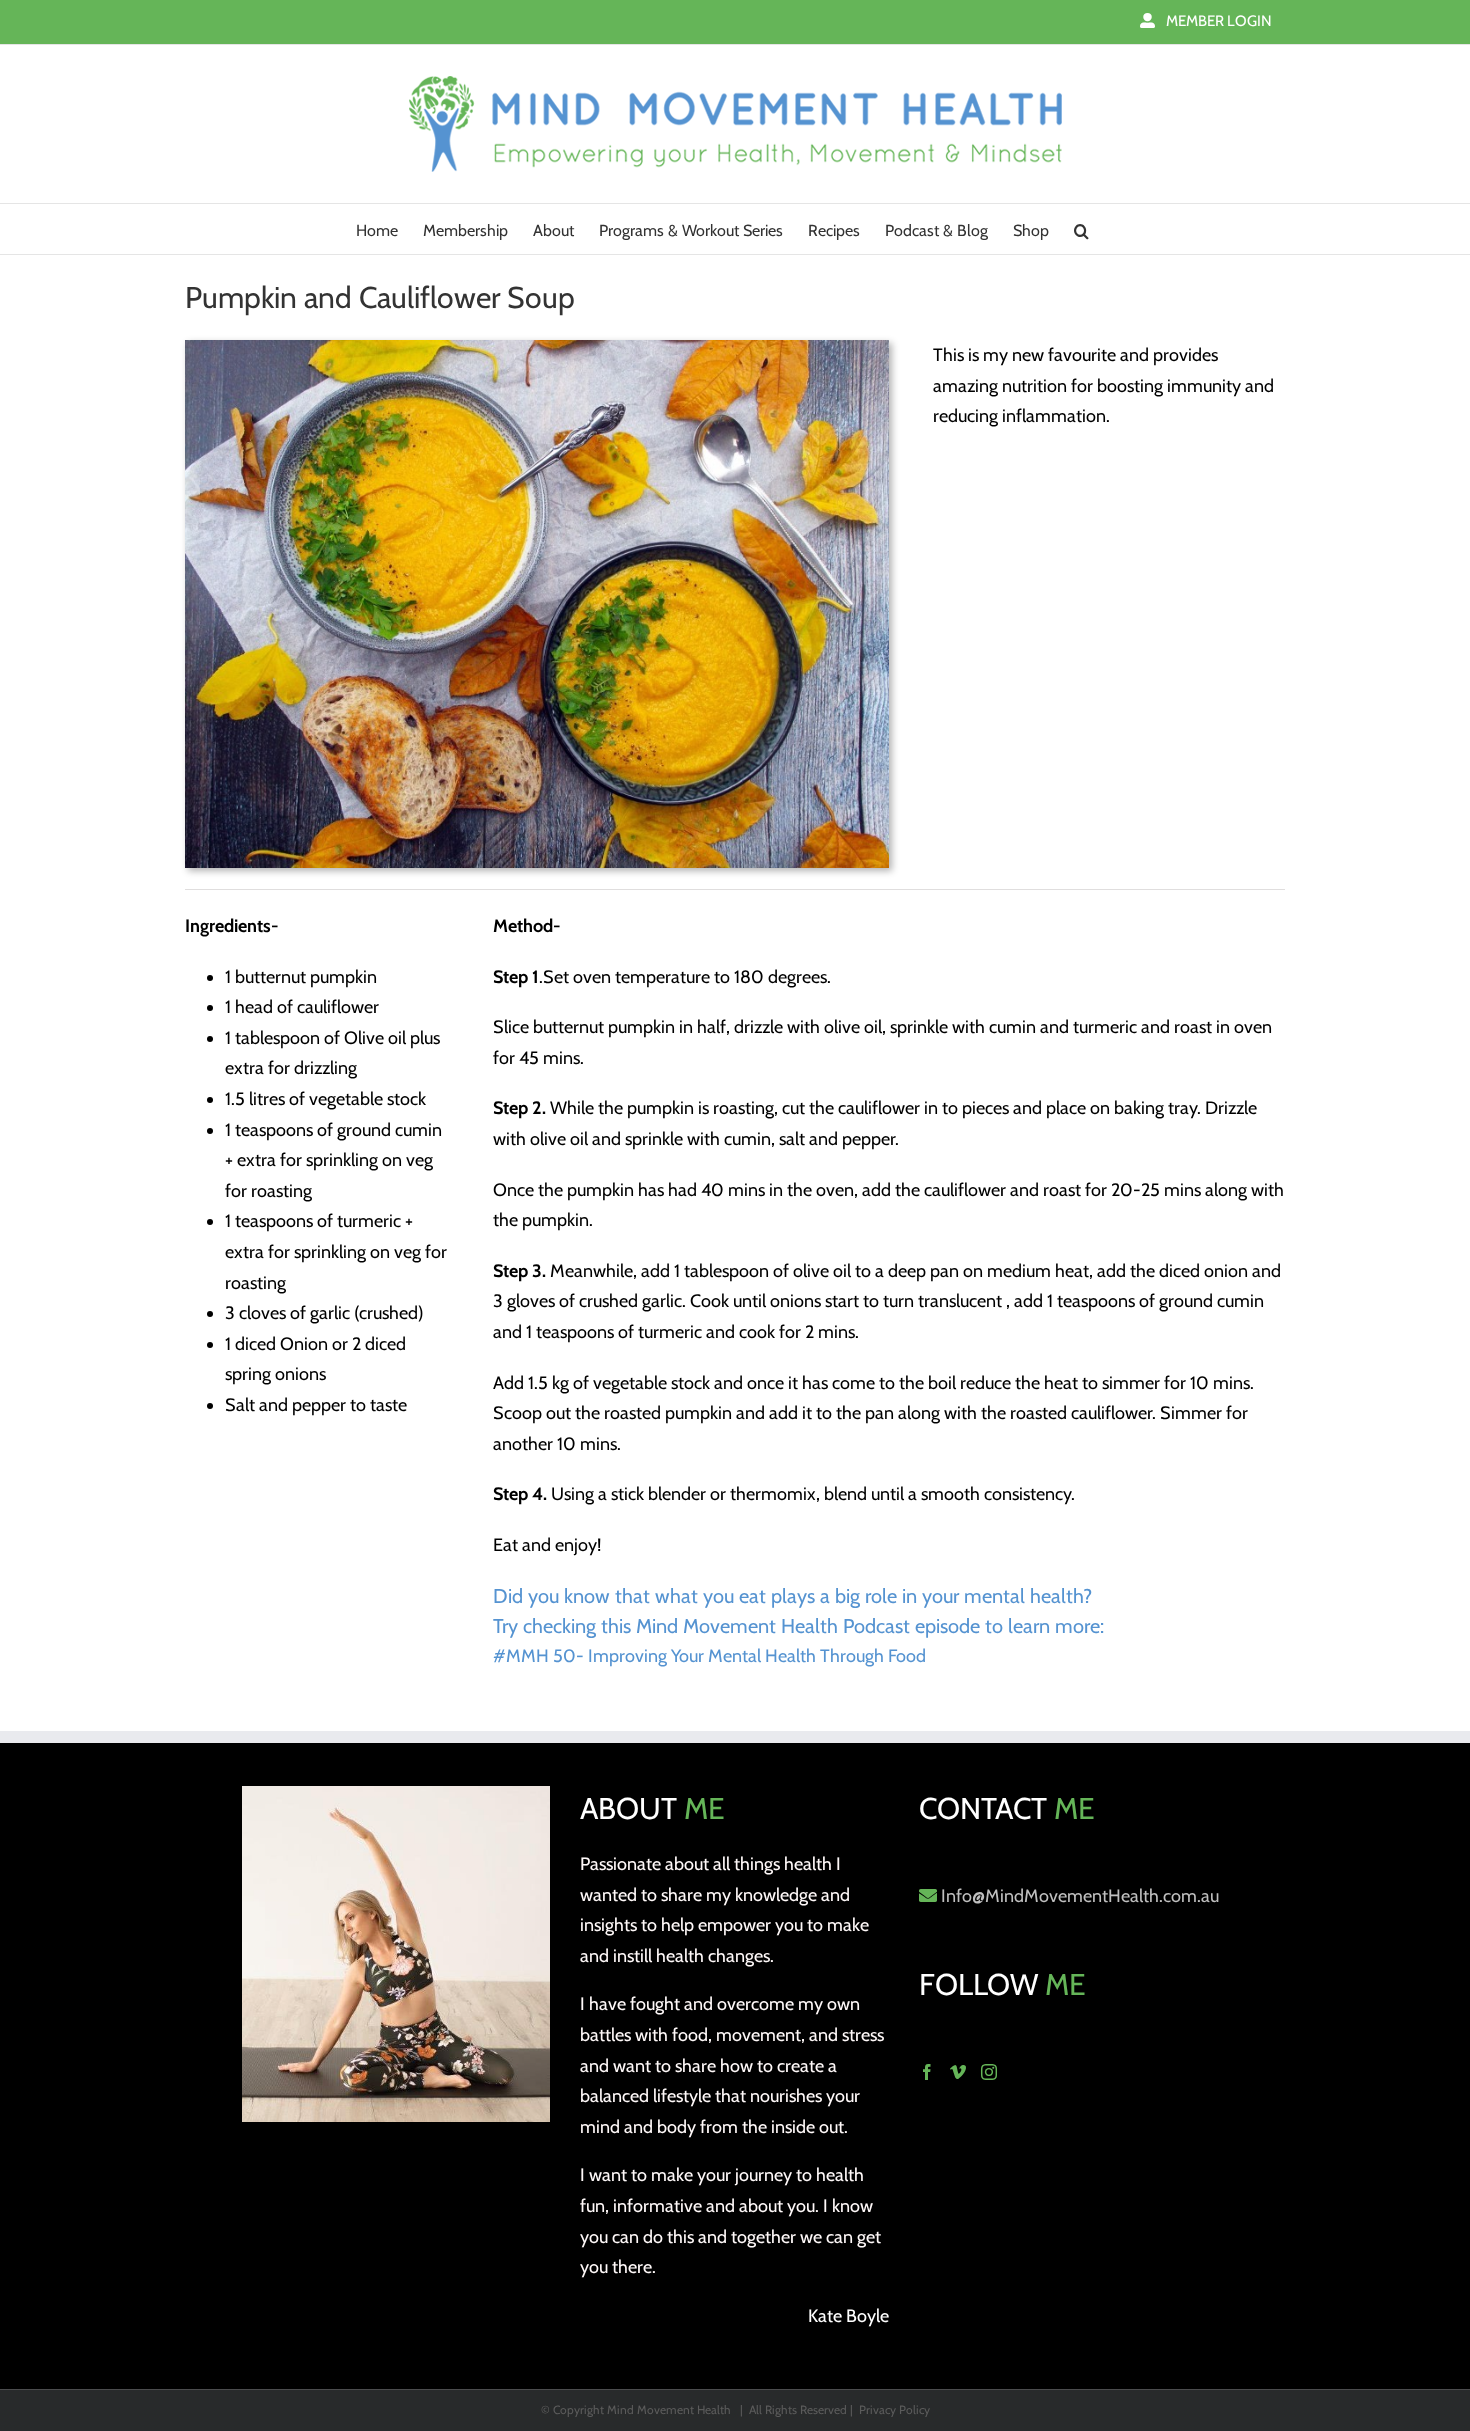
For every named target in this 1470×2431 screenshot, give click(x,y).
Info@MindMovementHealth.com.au (1080, 1896)
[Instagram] (989, 2072)
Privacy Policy (894, 2409)
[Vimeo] (958, 2072)
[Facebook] (927, 2072)
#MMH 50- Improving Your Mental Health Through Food (709, 1656)
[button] (1081, 229)
